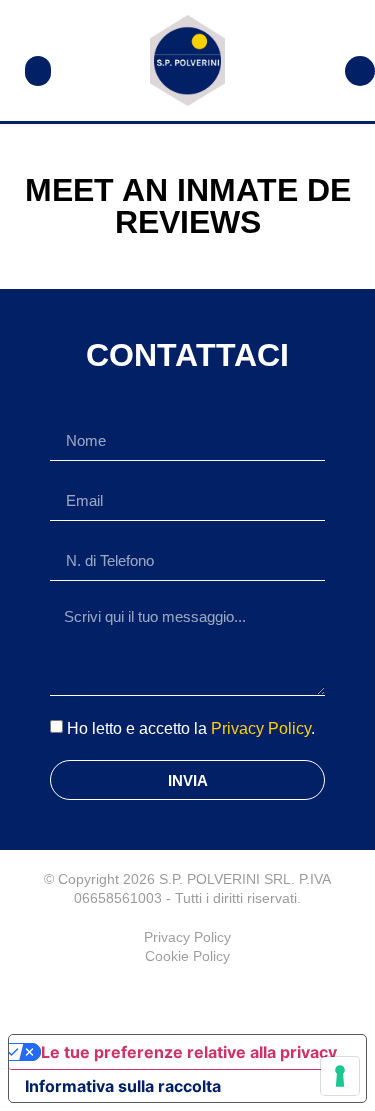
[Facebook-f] (188, 996)
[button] (38, 71)
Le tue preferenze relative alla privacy (189, 1052)
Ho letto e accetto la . (191, 728)
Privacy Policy (261, 728)
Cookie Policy (187, 956)
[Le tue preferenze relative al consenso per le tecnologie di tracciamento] (340, 1076)
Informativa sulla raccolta (123, 1086)
